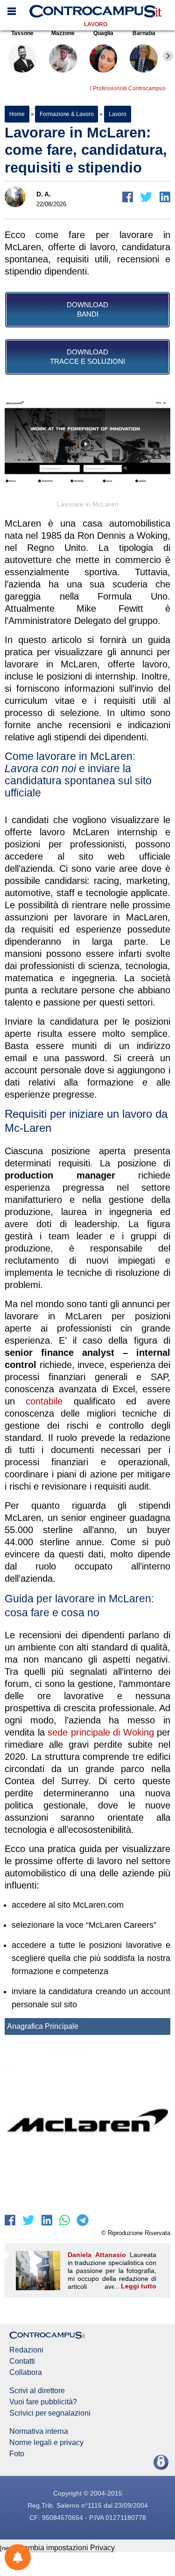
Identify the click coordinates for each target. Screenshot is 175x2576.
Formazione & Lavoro (66, 114)
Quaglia (103, 33)
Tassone (22, 33)
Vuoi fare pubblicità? (43, 2402)
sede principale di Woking (101, 1732)
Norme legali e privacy (46, 2443)
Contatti (22, 2361)
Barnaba (144, 33)
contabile (44, 1401)
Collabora (26, 2373)
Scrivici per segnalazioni (50, 2413)
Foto (17, 2454)
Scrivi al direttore (37, 2391)
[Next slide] (168, 56)
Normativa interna (39, 2431)
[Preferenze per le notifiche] (18, 2557)
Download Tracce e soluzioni (87, 357)
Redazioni (26, 2350)
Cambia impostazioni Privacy (66, 2548)
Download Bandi (87, 309)
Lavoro (96, 24)
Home (17, 114)
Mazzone (63, 33)
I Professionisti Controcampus (128, 88)
